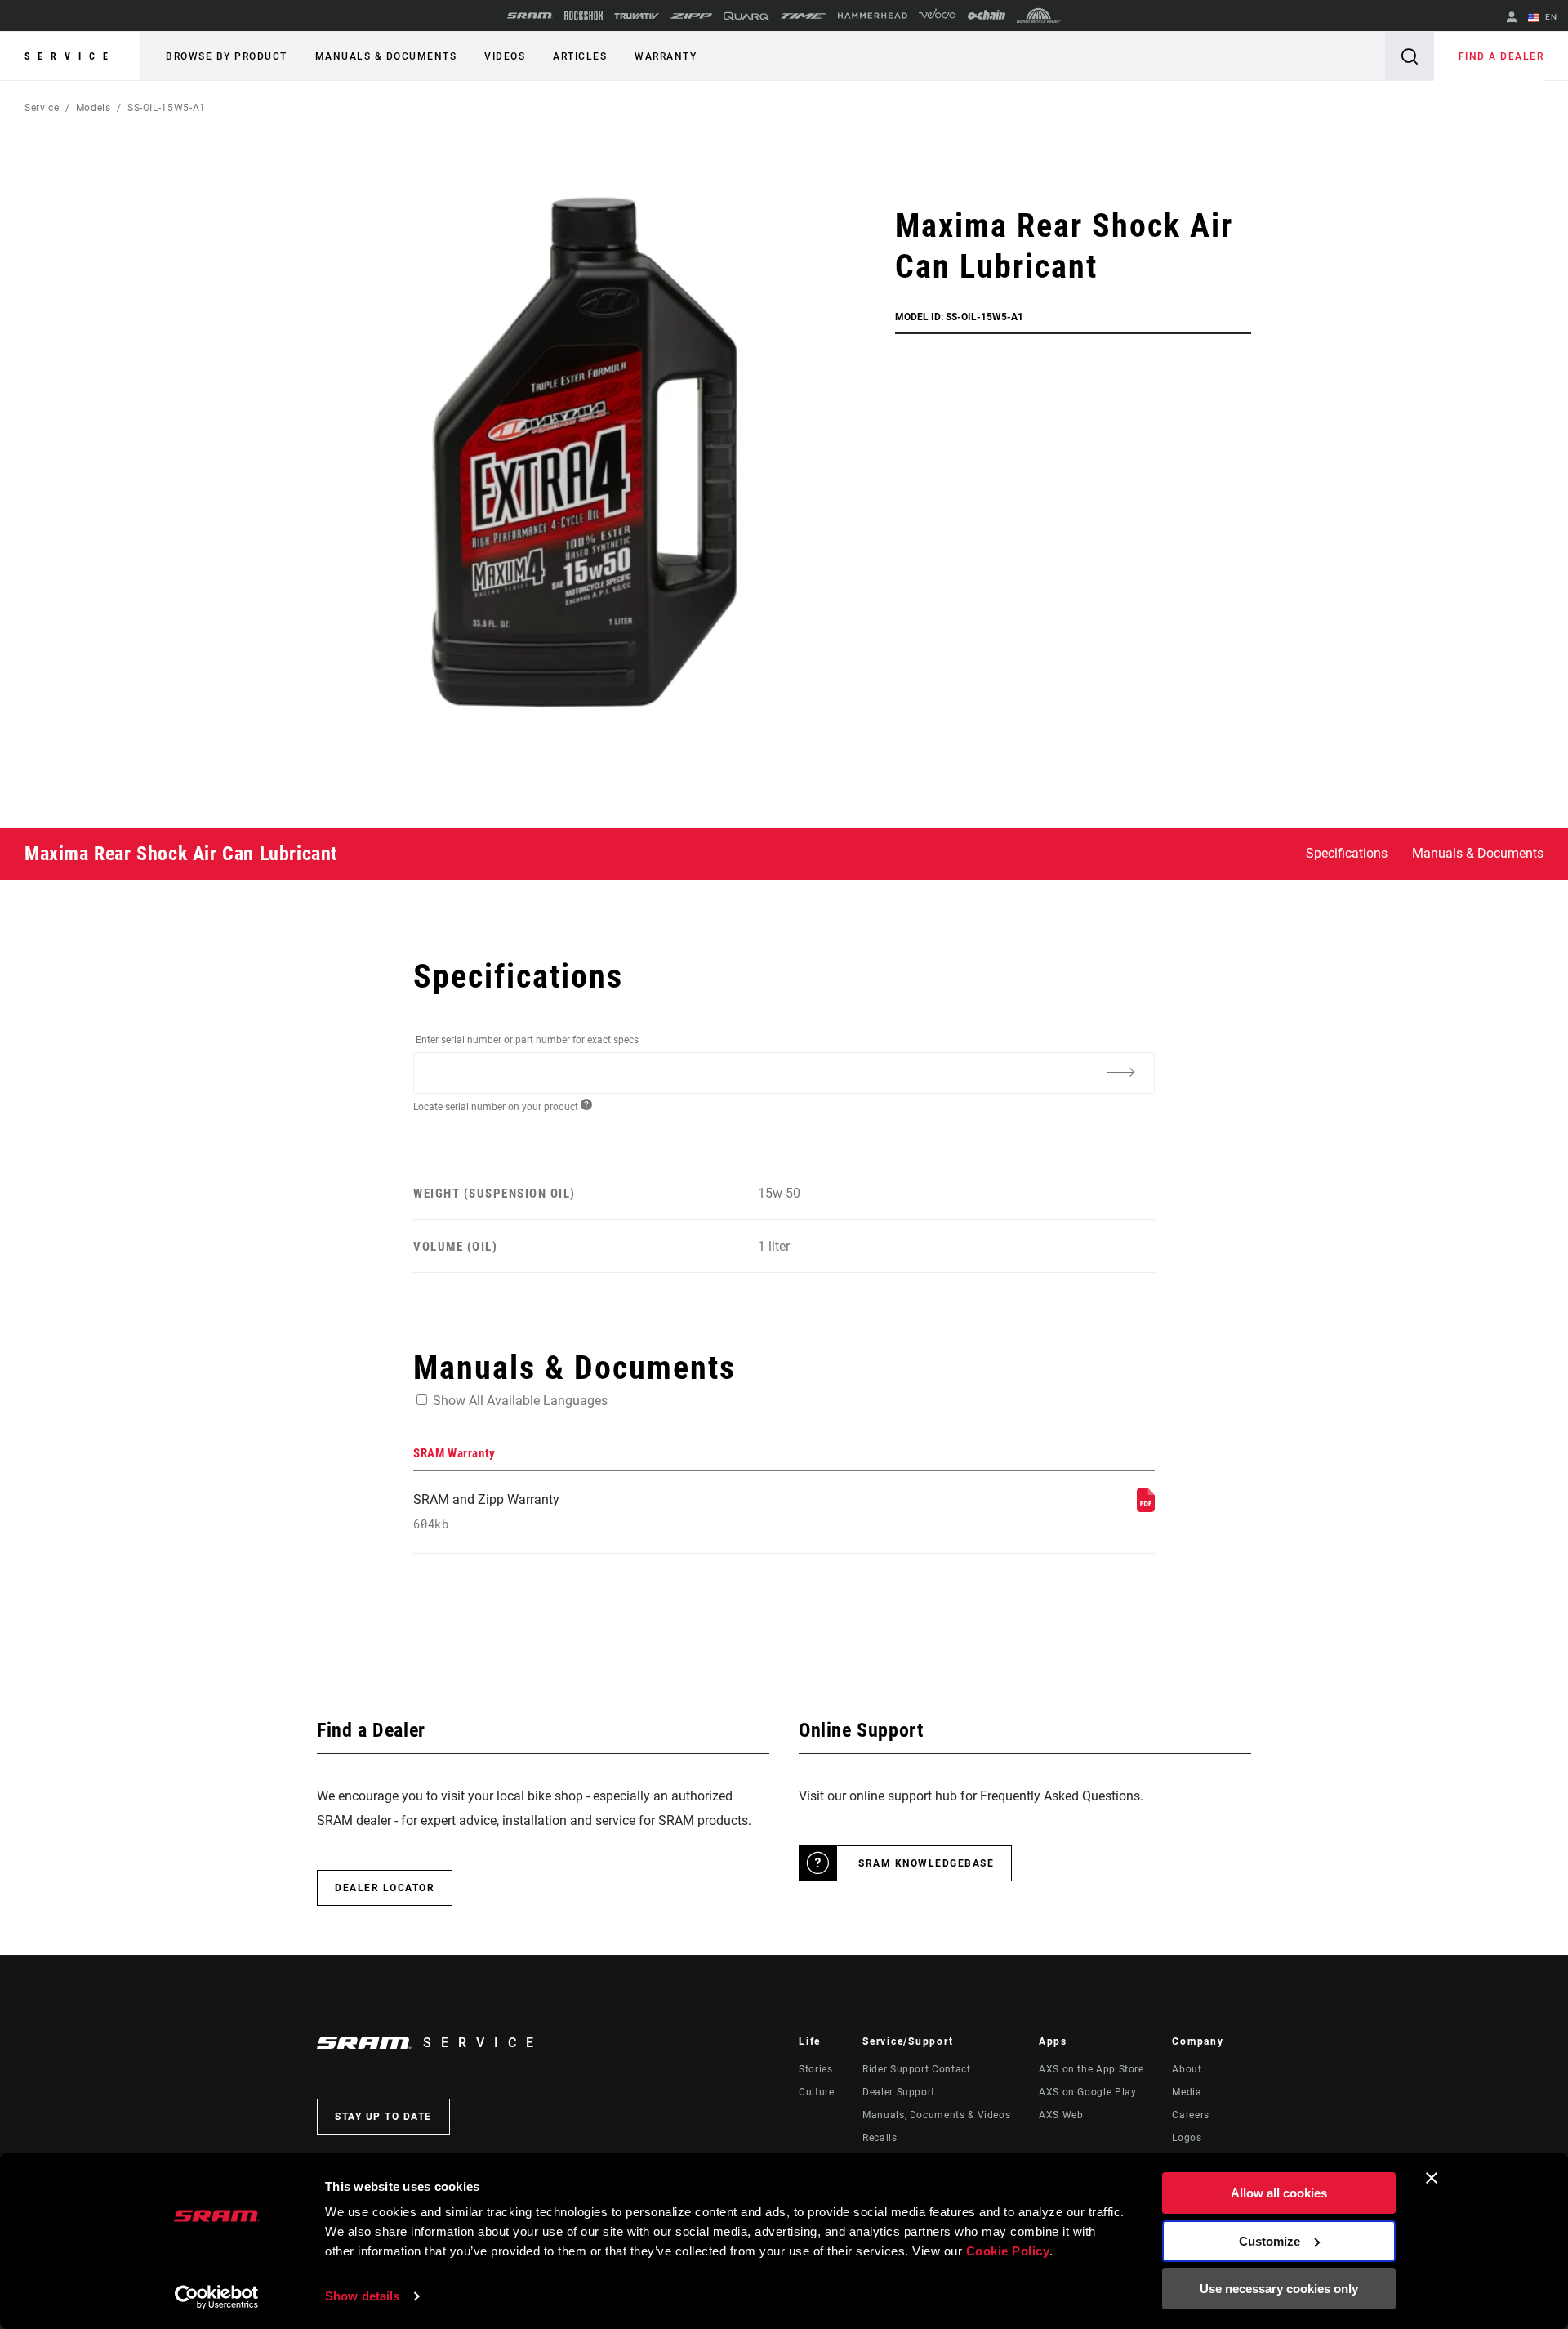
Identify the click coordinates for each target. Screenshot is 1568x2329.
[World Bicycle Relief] (1039, 16)
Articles (580, 56)
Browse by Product (227, 56)
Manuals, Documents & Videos (936, 2115)
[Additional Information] (1120, 1072)
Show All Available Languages (520, 1401)
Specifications (1347, 853)
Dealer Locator (385, 1888)
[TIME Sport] (804, 16)
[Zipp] (691, 16)
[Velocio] (937, 16)
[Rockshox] (584, 16)
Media (1187, 2092)
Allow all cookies (1279, 2193)
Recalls (880, 2138)
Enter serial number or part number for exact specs (527, 1040)
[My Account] (1512, 18)
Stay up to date (383, 2117)
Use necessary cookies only (1279, 2289)
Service (70, 56)
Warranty (666, 56)
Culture (816, 2092)
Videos (505, 56)
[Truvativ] (637, 16)
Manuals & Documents (386, 56)
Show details (362, 2296)
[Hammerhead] (873, 16)
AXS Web (1061, 2115)
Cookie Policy (1008, 2251)
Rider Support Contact (916, 2069)
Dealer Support (899, 2092)
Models (94, 108)
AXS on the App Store (1091, 2069)
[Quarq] (746, 16)
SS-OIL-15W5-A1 (167, 108)
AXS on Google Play (1088, 2092)
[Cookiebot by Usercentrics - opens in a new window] (217, 2297)
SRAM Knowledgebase (926, 1863)
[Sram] (530, 16)
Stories (815, 2069)
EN (1550, 17)
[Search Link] (1410, 56)
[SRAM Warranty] (1146, 1508)
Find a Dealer (1501, 56)
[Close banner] (1432, 2178)
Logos (1187, 2138)
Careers (1190, 2115)
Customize (1270, 2241)
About (1187, 2069)
